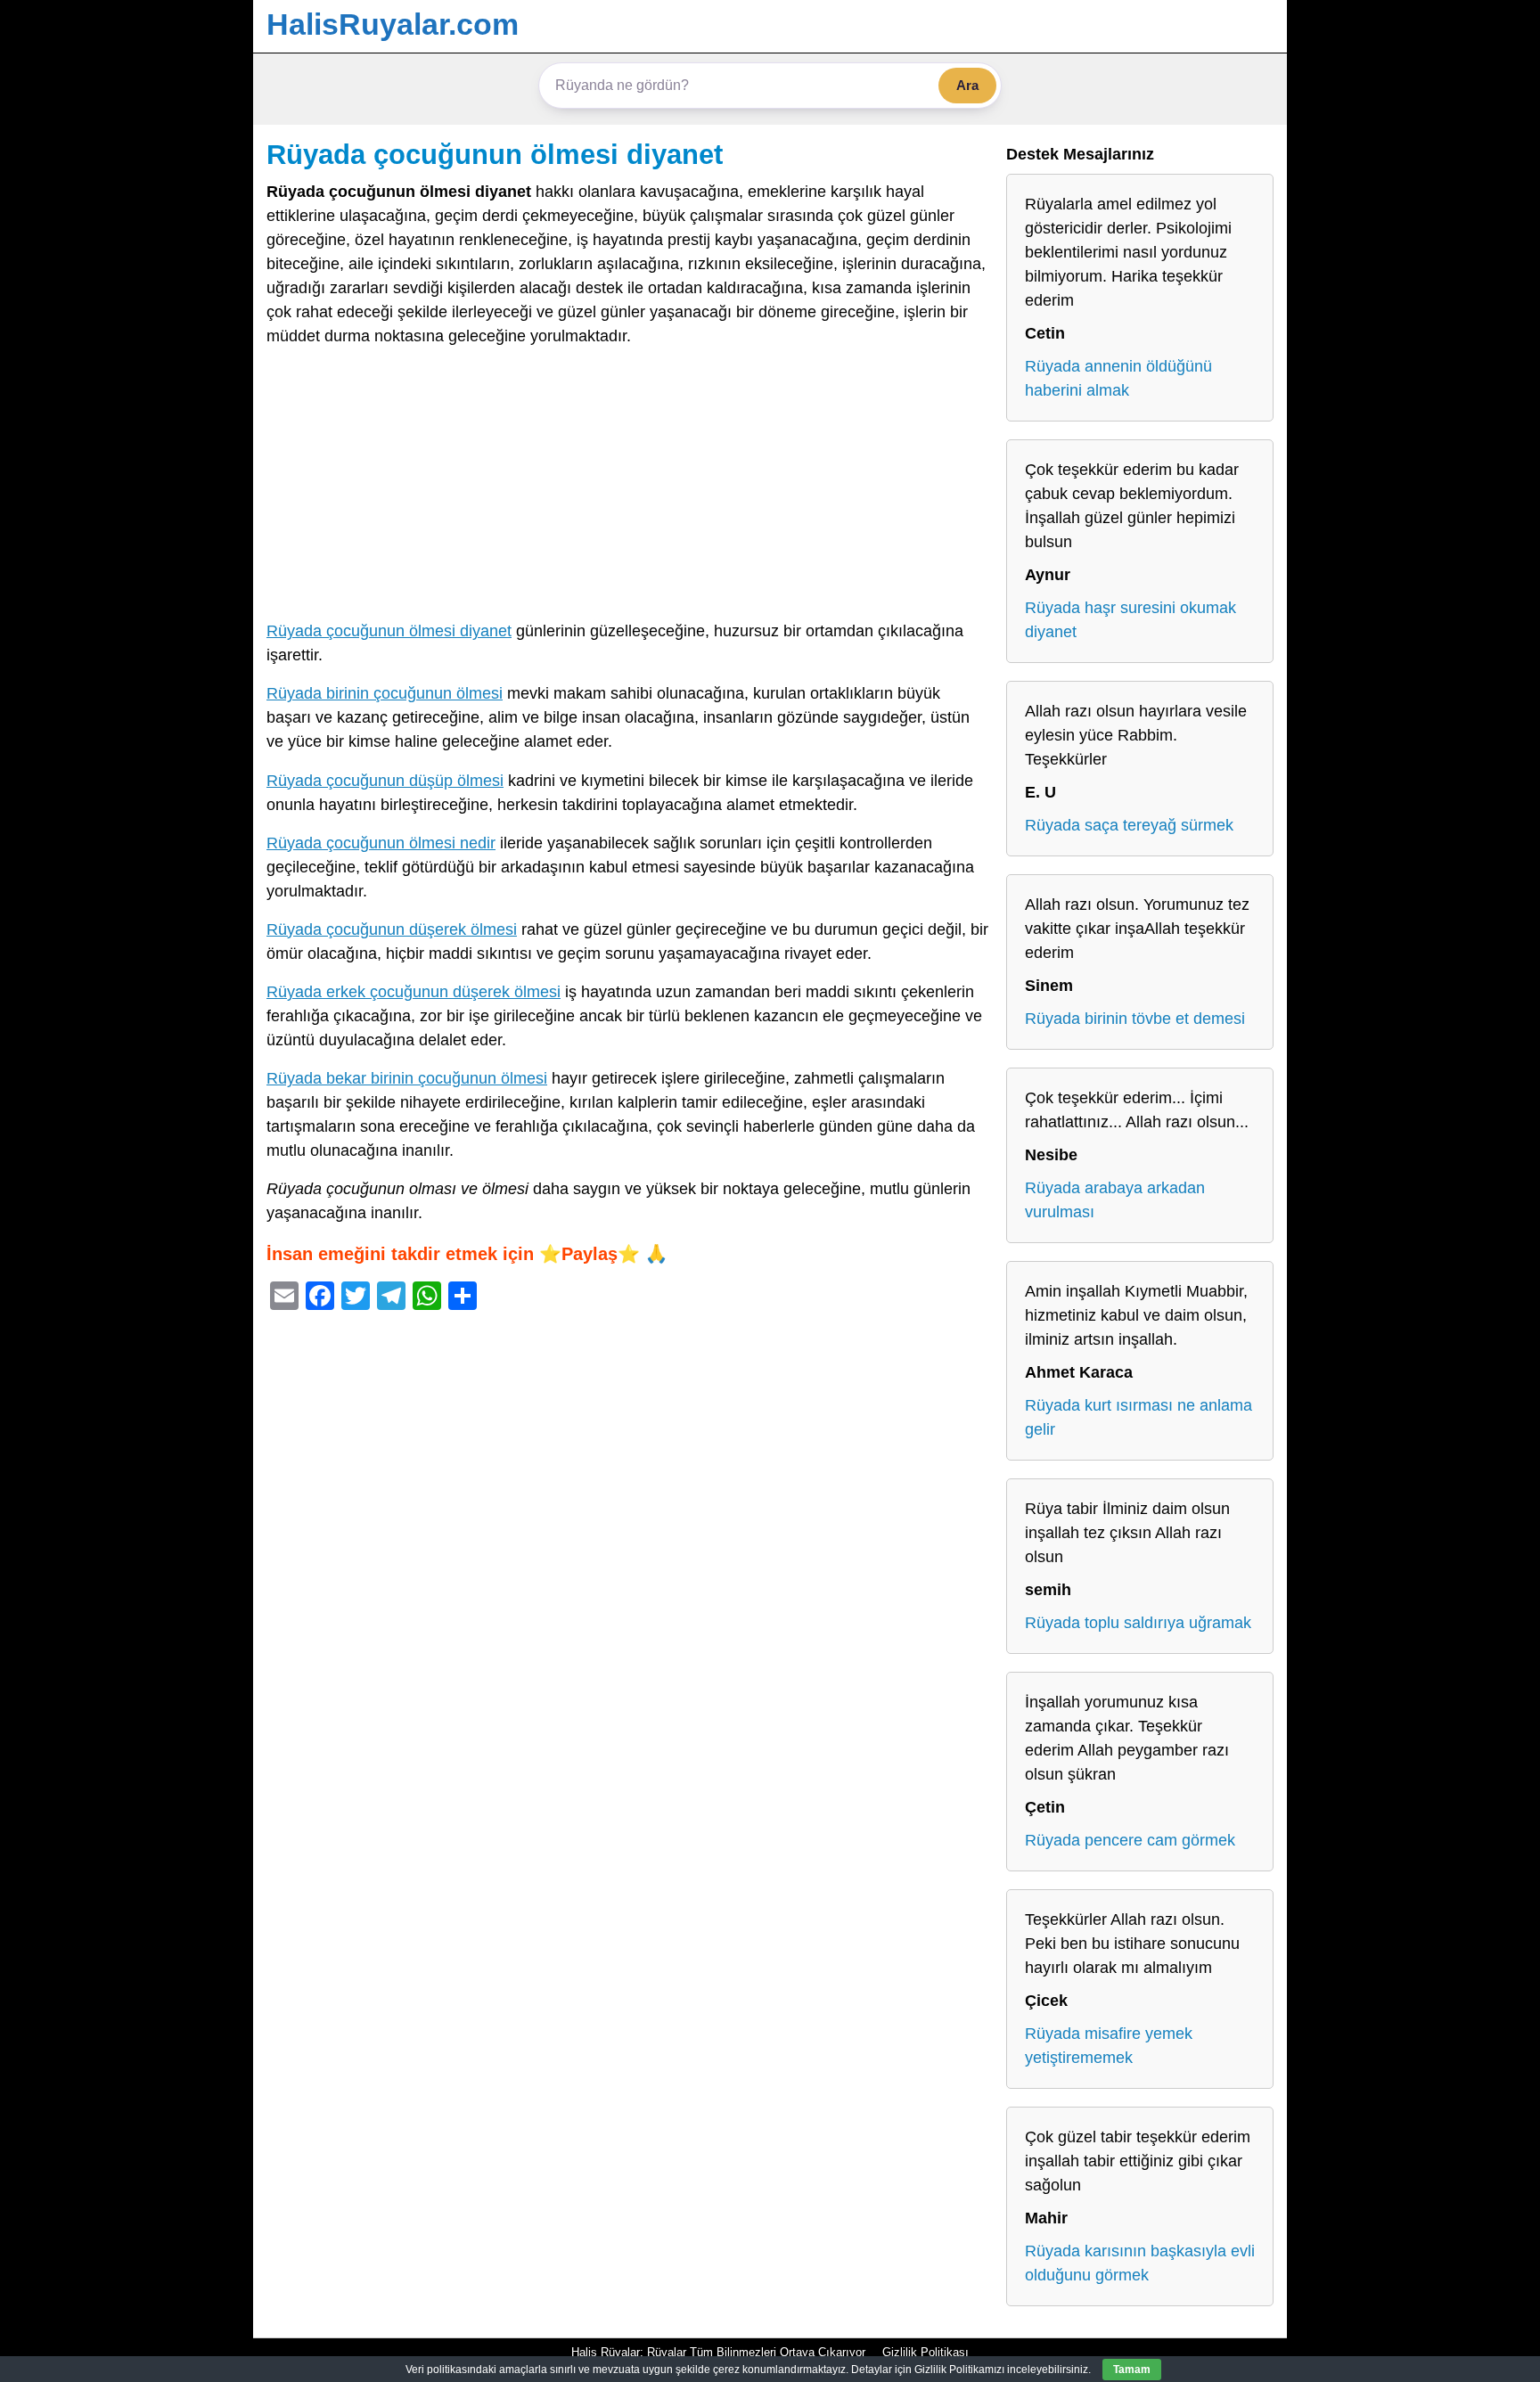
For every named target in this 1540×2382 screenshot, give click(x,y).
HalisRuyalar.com (393, 24)
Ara (967, 85)
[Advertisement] (627, 487)
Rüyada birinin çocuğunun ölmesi (385, 693)
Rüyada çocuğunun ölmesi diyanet (495, 154)
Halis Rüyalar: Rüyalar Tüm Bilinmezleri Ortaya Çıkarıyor (718, 2352)
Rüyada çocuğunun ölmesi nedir (381, 843)
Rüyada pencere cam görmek (1130, 1840)
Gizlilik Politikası (926, 2352)
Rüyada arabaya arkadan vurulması (1115, 1200)
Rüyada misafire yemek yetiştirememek (1109, 2046)
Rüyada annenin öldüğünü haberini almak (1118, 378)
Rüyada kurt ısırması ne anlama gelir (1139, 1417)
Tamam (1132, 2370)
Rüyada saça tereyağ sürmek (1129, 825)
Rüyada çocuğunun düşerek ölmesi (392, 929)
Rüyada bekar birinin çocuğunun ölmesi (407, 1078)
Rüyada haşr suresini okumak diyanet (1130, 620)
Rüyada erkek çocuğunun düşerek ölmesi (414, 992)
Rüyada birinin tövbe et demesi (1135, 1019)
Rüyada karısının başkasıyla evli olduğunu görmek (1140, 2263)
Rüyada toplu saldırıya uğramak (1138, 1623)
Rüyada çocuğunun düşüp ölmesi (385, 781)
